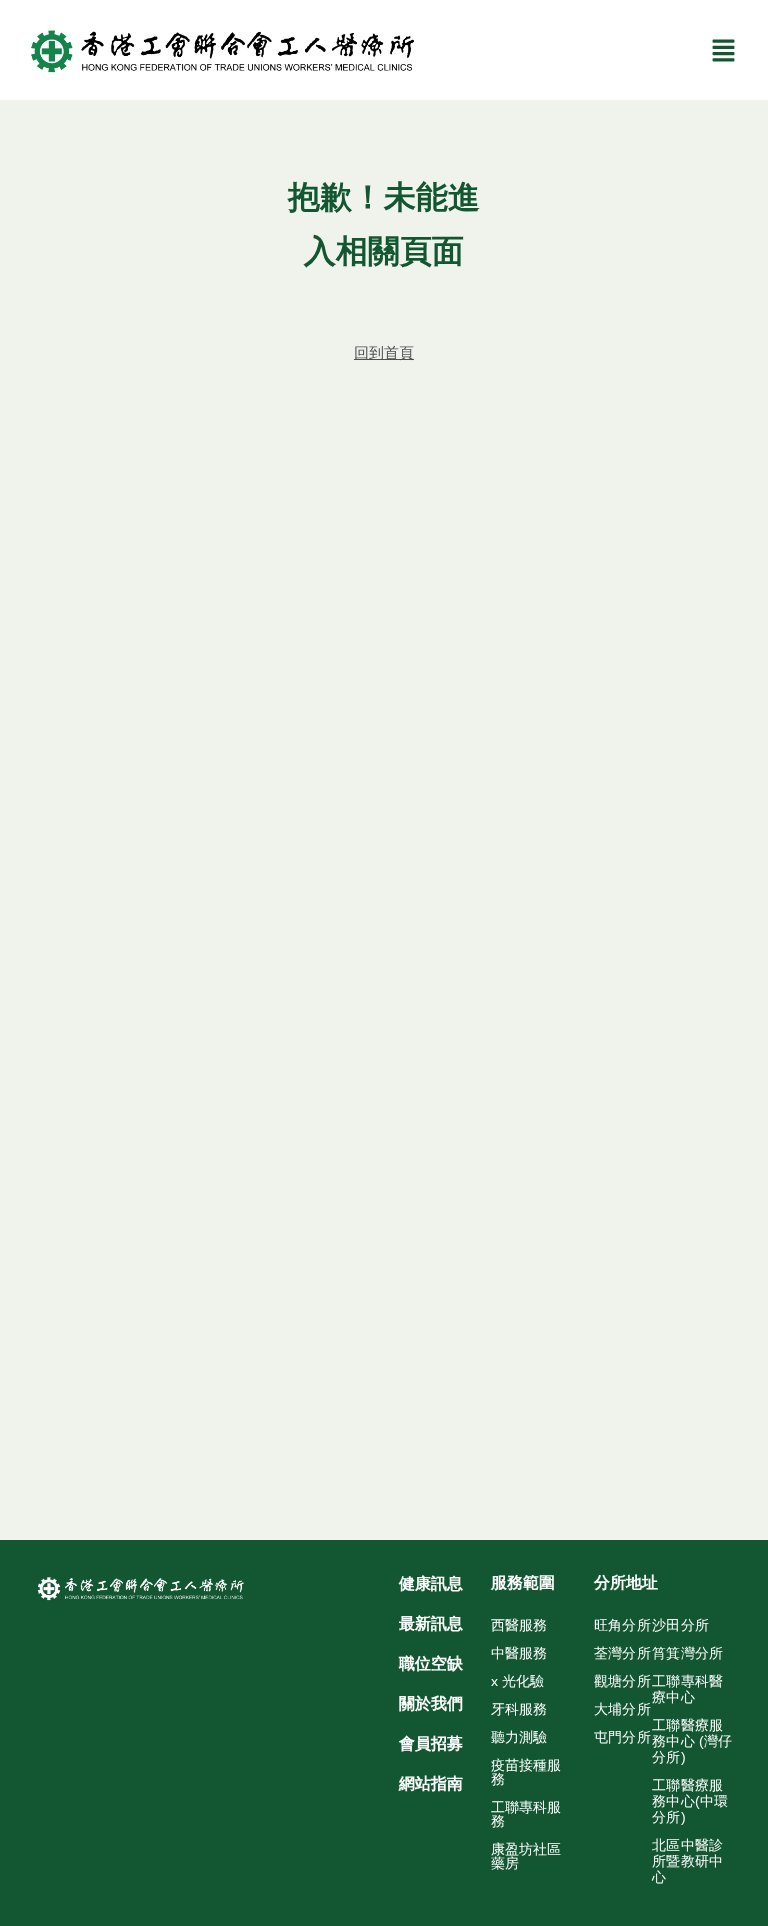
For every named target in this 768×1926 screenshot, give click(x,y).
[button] (724, 50)
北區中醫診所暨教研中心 (687, 1861)
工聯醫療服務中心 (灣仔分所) (692, 1741)
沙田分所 (680, 1625)
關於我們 (431, 1703)
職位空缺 (431, 1663)
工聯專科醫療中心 (687, 1689)
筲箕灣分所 (687, 1653)
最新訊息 (431, 1623)
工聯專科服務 (526, 1814)
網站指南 (431, 1783)
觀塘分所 (622, 1681)
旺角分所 (622, 1625)
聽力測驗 (519, 1737)
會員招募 (431, 1743)
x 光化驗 (517, 1681)
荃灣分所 (622, 1653)
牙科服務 (519, 1709)
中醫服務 (519, 1653)
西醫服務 (519, 1625)
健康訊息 (431, 1583)
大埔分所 (622, 1709)
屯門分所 (622, 1737)
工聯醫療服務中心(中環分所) (690, 1801)
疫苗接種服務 (526, 1772)
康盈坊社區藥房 (526, 1856)
